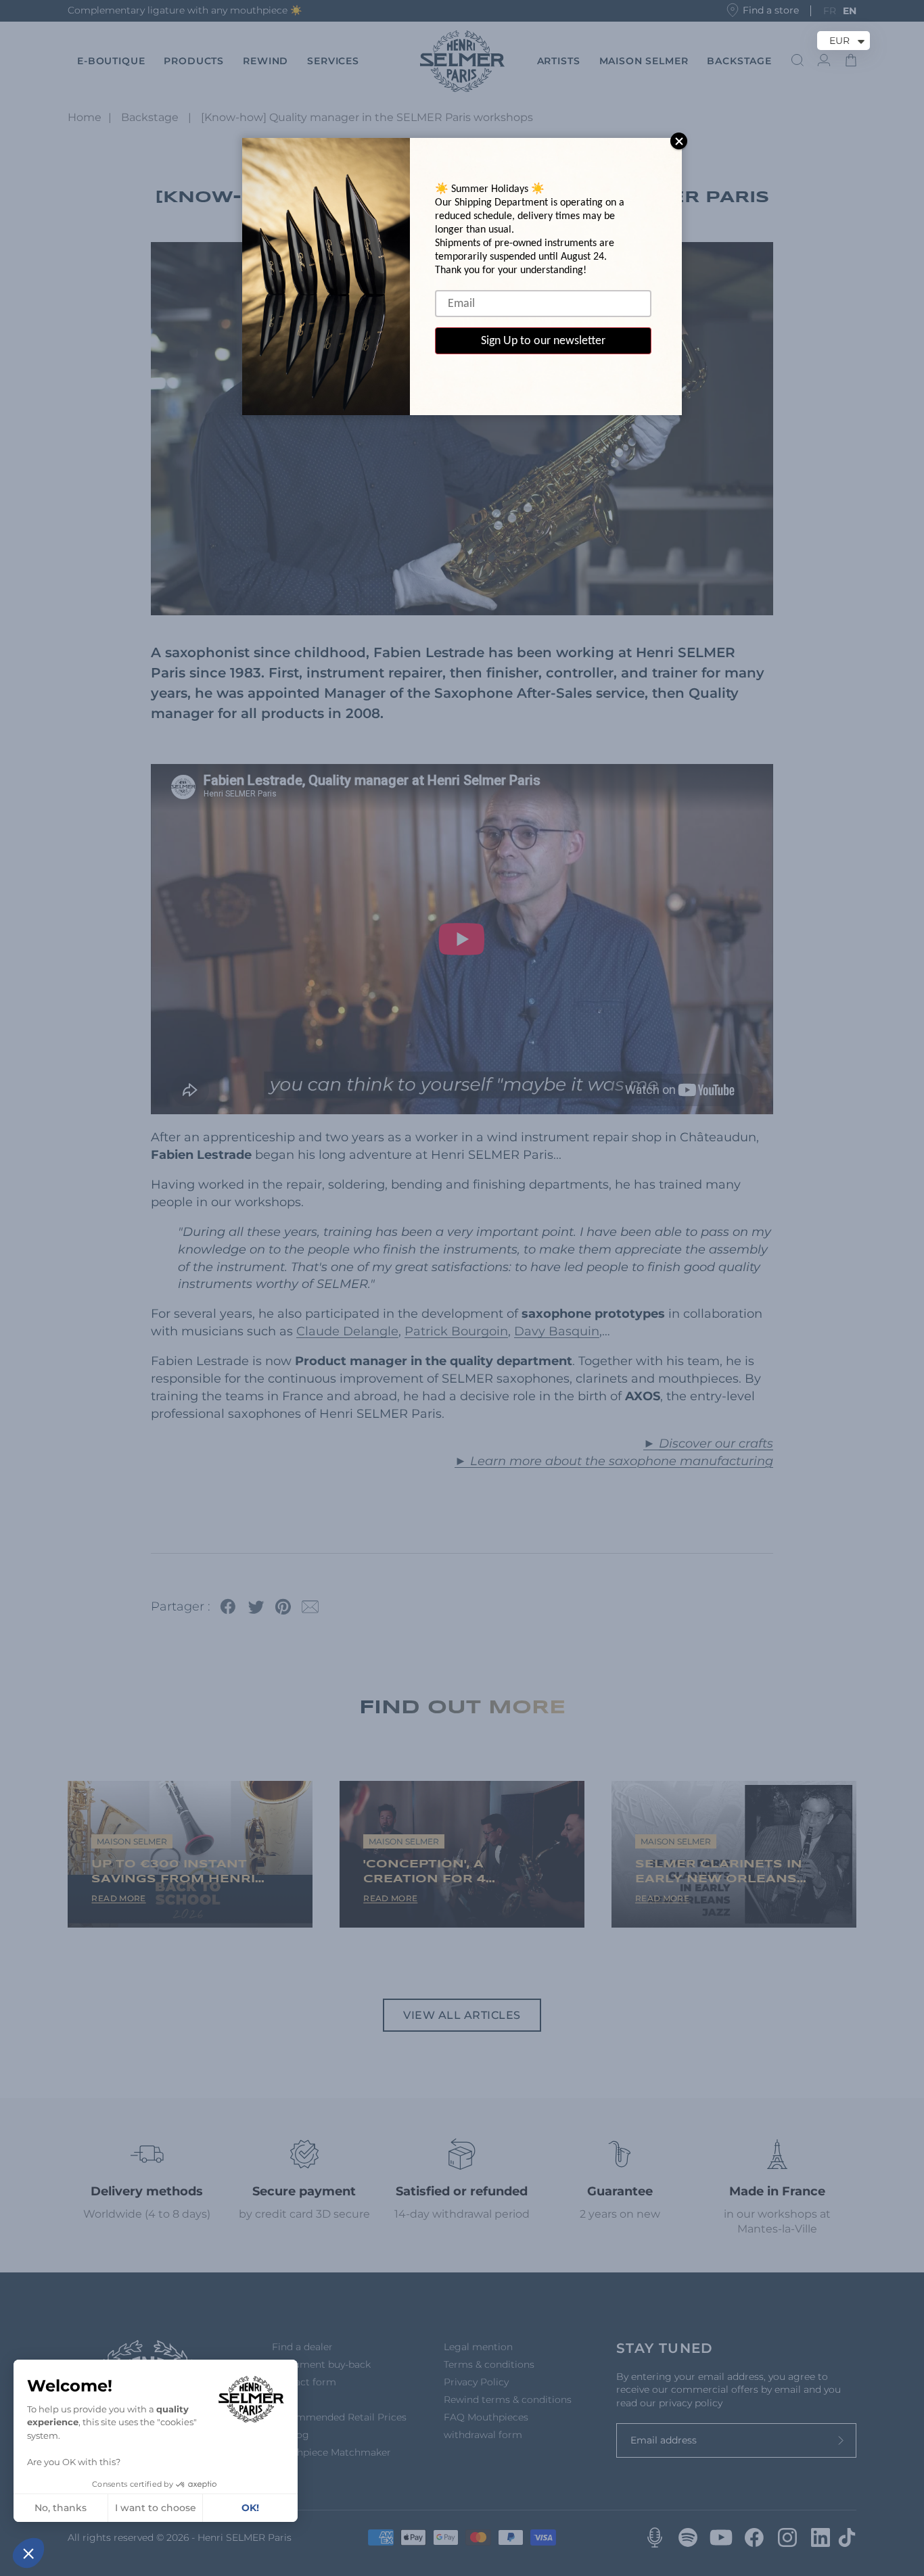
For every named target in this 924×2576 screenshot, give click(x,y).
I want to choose (156, 2508)
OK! (250, 2508)
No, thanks (61, 2508)
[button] (28, 2553)
